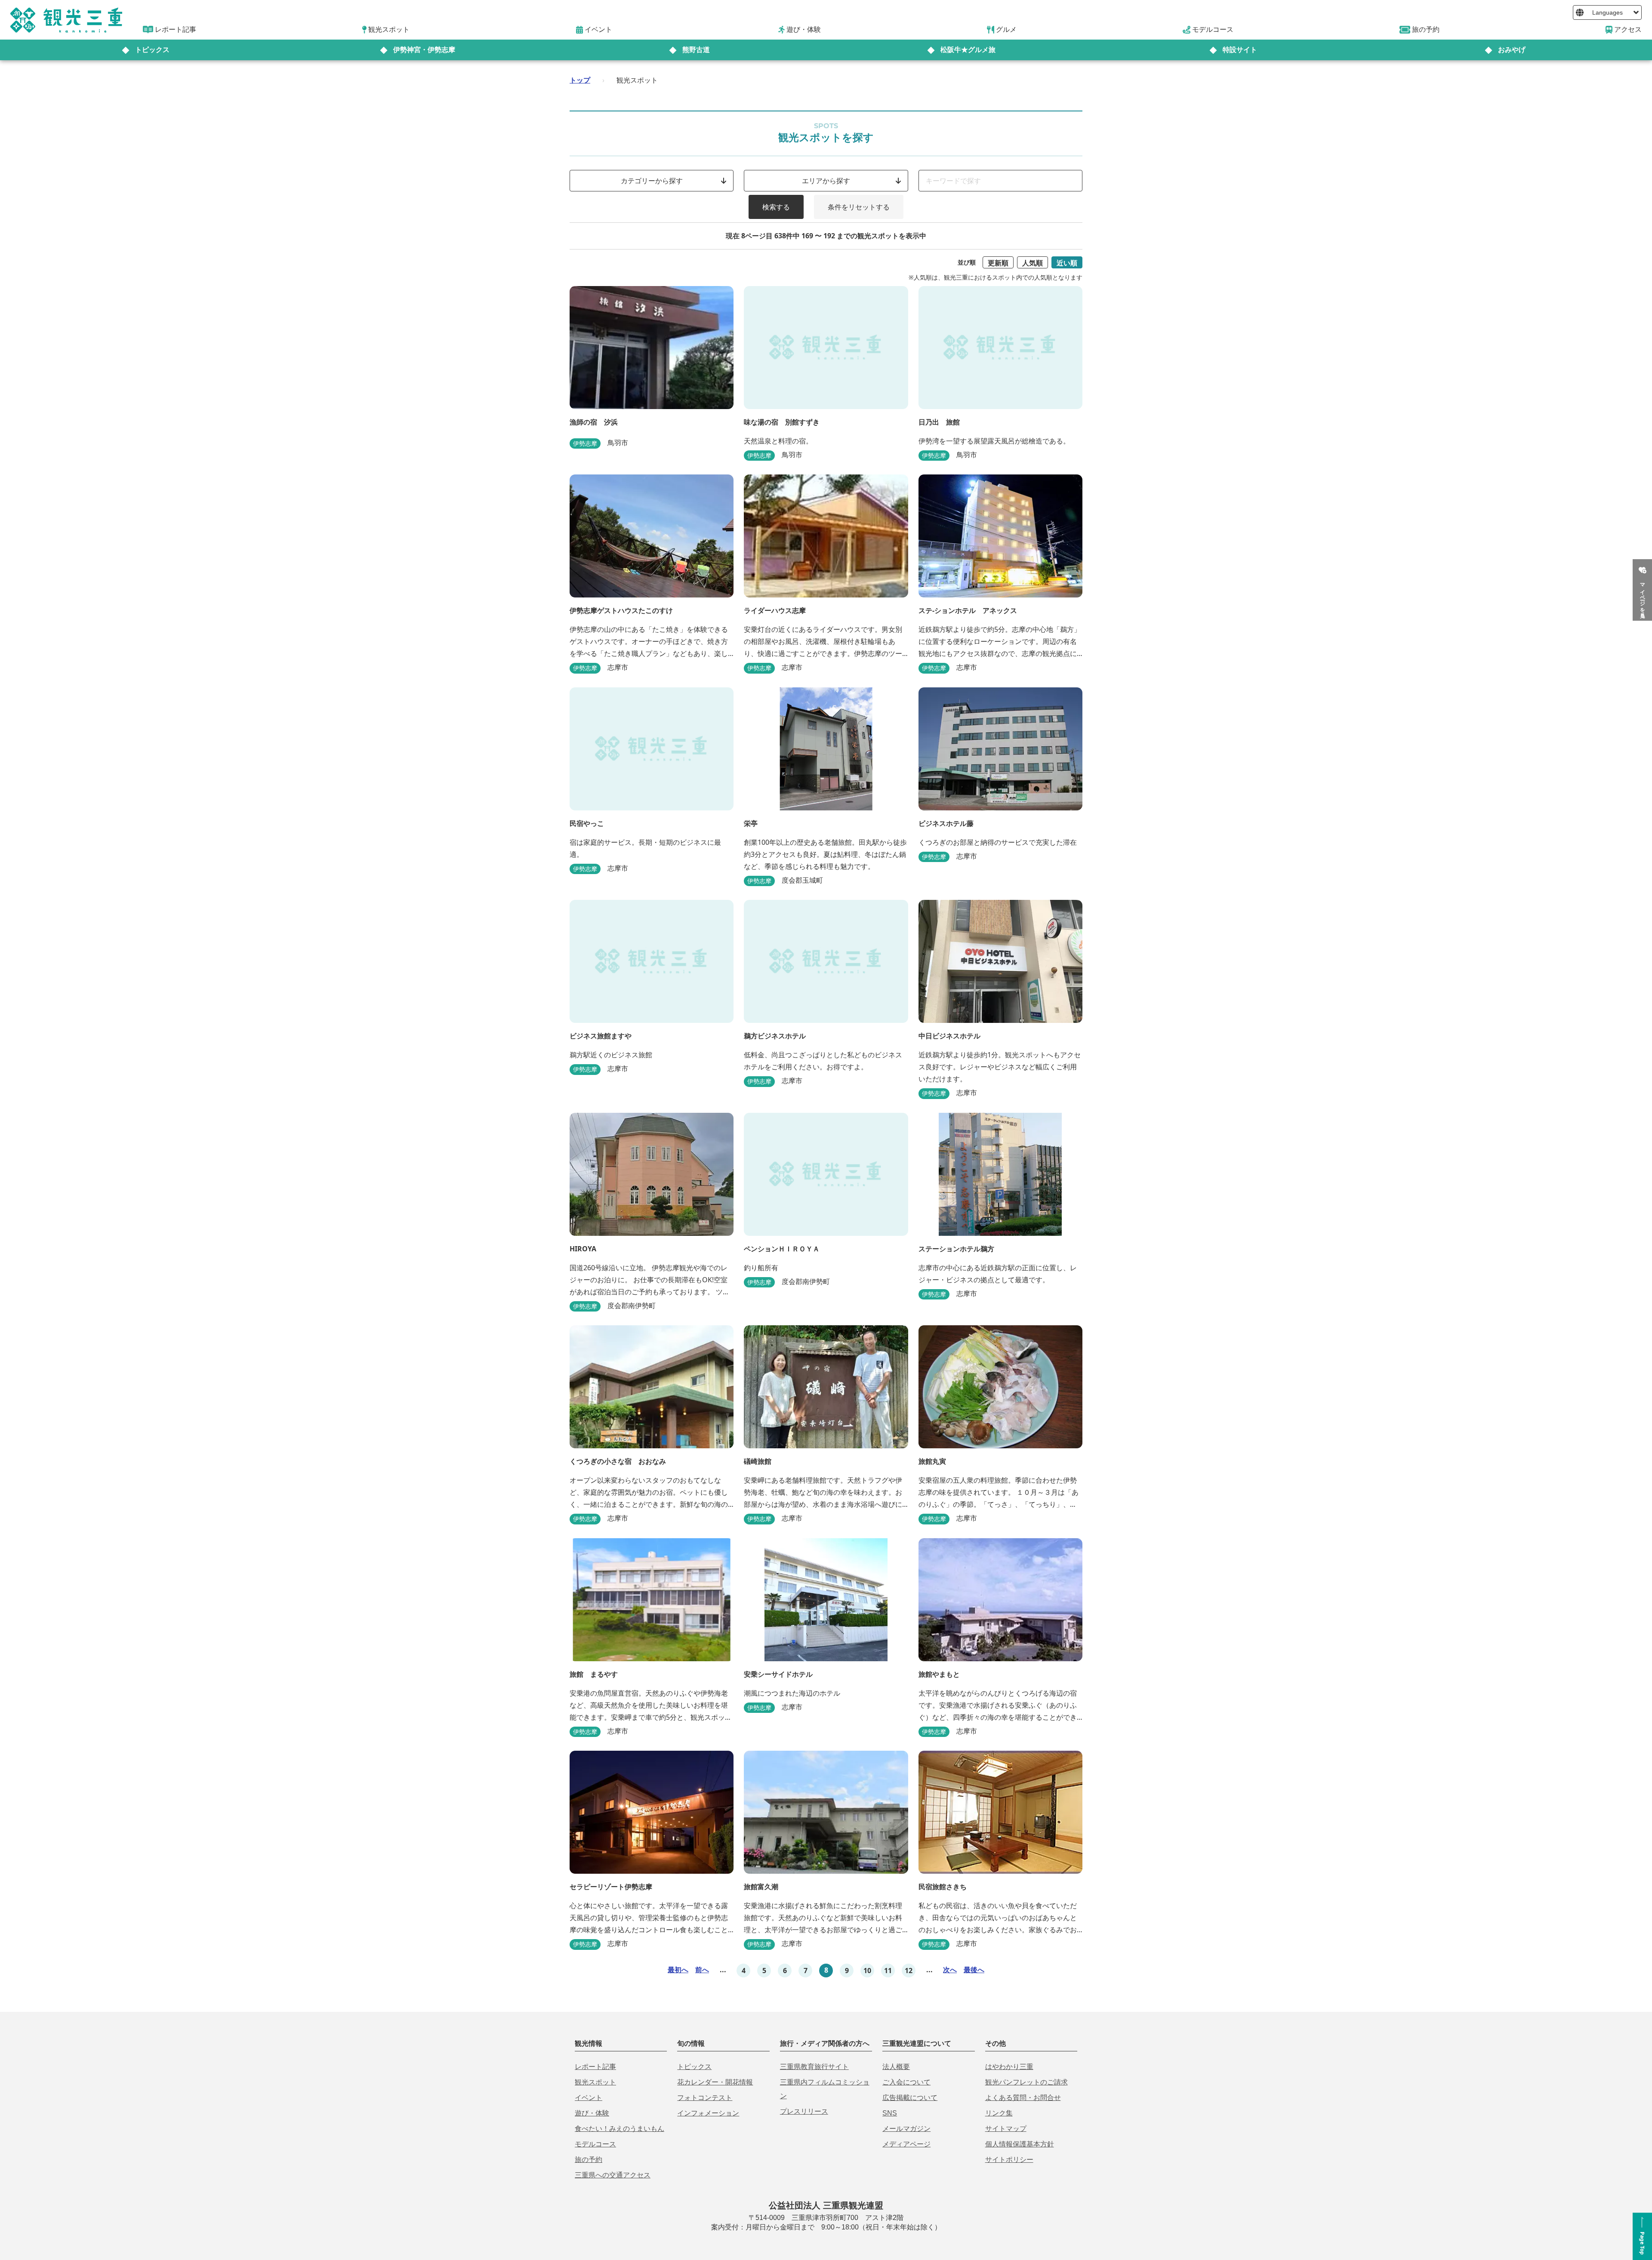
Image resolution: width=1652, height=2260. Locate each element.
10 (867, 1971)
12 (909, 1971)
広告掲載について (910, 2098)
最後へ (974, 1970)
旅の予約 (589, 2160)
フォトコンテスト (705, 2098)
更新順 (998, 263)
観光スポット (595, 2082)
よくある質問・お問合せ (1023, 2098)
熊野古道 (696, 50)
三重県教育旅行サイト (814, 2067)
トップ (580, 80)
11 (888, 1971)
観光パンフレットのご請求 (1026, 2082)
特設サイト (1240, 50)
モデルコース (595, 2144)
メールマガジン (906, 2129)
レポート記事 (595, 2067)
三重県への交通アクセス (613, 2175)
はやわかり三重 (1009, 2067)
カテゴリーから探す (652, 181)
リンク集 (999, 2113)
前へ (702, 1970)
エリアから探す (826, 181)
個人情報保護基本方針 (1020, 2144)
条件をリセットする (859, 207)
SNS (890, 2113)
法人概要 (896, 2067)
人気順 (1032, 263)
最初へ (678, 1970)
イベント (589, 2098)
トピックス (152, 50)
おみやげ (1512, 50)
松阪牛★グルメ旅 (968, 50)
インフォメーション (708, 2113)
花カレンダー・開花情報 (715, 2082)
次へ (950, 1970)
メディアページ (906, 2144)
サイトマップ (1006, 2129)
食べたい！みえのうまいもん (619, 2129)
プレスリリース (804, 2111)
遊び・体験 (592, 2113)
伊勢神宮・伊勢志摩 (424, 50)
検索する (776, 207)
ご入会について (906, 2082)
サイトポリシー (1009, 2160)
